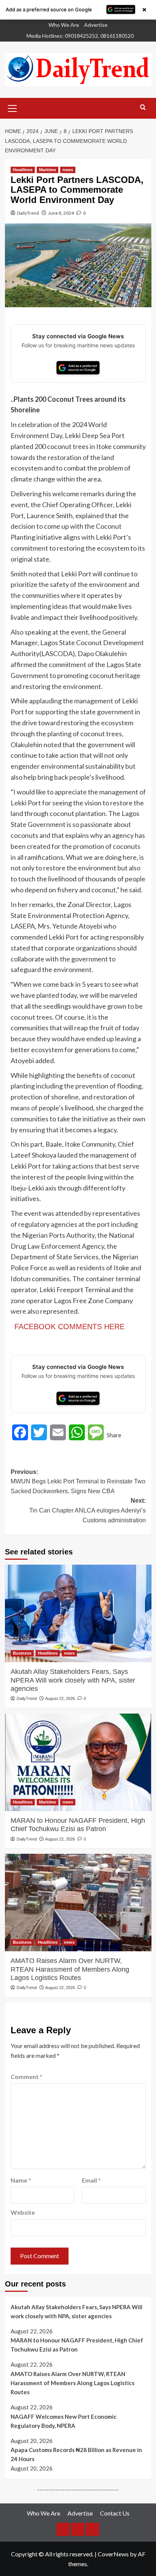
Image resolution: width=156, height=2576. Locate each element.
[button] (12, 107)
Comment (27, 2077)
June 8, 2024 (61, 213)
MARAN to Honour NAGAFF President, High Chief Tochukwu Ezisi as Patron (78, 1825)
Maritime (48, 170)
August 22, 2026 (60, 1698)
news (68, 170)
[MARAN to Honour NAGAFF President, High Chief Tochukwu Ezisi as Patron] (78, 1762)
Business (22, 1653)
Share (114, 1435)
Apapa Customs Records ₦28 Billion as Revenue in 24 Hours (76, 2454)
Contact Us (115, 2513)
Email (91, 2180)
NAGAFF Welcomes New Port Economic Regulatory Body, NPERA (64, 2421)
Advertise (96, 25)
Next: (87, 1510)
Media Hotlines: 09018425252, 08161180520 (80, 36)
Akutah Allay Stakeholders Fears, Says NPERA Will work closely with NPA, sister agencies (73, 1680)
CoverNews (113, 2554)
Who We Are (64, 25)
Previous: (78, 1482)
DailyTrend (28, 213)
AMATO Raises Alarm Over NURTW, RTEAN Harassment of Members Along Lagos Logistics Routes (70, 1969)
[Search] (143, 108)
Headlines (23, 170)
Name (21, 2180)
